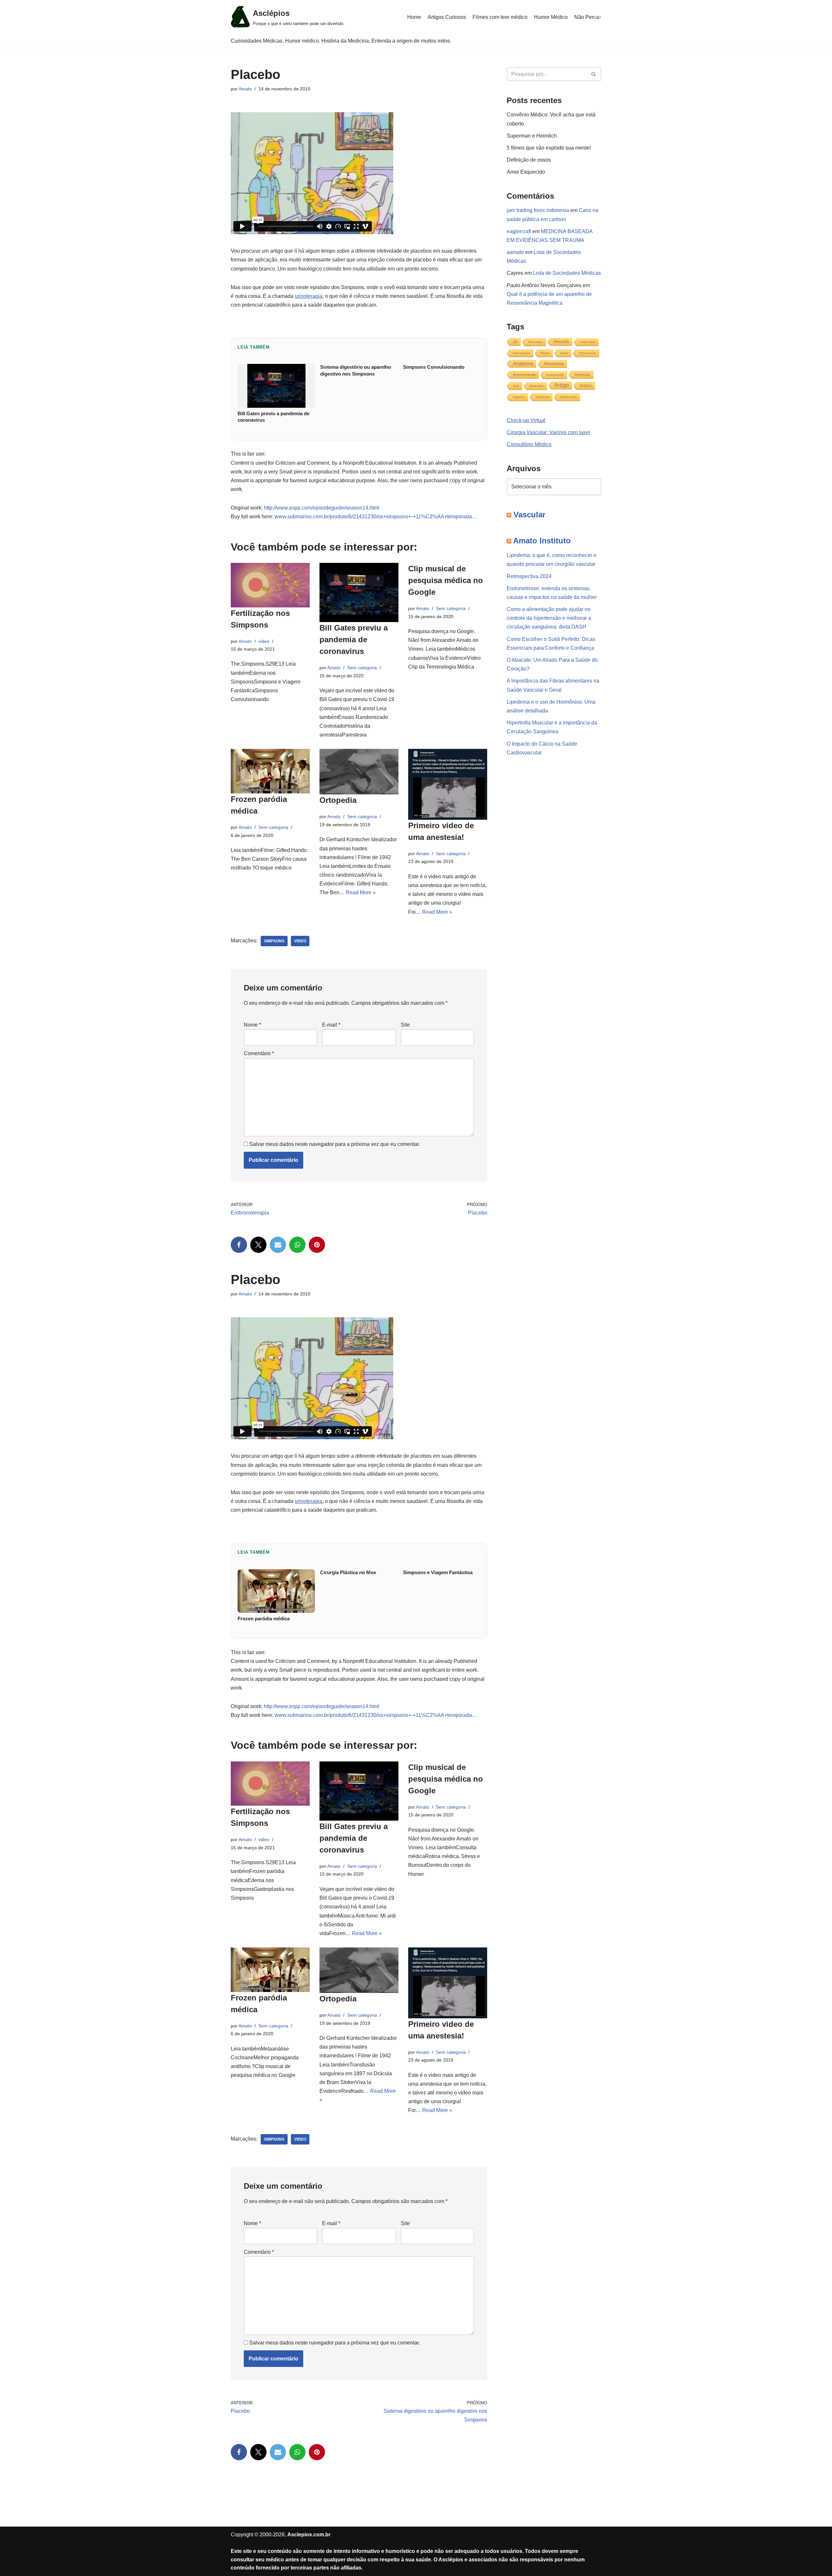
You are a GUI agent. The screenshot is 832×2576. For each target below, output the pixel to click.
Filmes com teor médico (500, 17)
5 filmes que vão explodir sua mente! (549, 148)
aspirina (519, 397)
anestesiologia (524, 375)
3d (515, 342)
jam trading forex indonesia (538, 210)
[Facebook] (239, 1245)
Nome (252, 1025)
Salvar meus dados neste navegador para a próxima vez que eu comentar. (335, 1144)
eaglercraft (519, 231)
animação (582, 375)
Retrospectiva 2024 (529, 576)
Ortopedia (338, 800)
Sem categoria (362, 668)
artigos (586, 386)
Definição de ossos (529, 160)
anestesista (555, 375)
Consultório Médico (529, 444)
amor (564, 353)
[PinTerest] (317, 1245)
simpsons (274, 941)
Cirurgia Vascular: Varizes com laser (548, 432)
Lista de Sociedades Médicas (567, 273)
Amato (245, 89)
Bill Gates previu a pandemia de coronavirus (354, 639)
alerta (545, 353)
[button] (600, 17)
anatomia (523, 363)
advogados (521, 353)
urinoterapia (309, 296)
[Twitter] (258, 1245)
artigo (562, 385)
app (516, 386)
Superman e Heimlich (532, 136)
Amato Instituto (542, 541)
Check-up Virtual (526, 420)
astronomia (568, 397)
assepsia (542, 397)
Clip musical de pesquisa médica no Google (446, 580)
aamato (515, 252)
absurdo (561, 342)
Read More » (361, 892)
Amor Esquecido (526, 172)
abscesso (535, 342)
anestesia (554, 364)
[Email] (278, 1245)
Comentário (259, 1053)
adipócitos (588, 342)
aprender (537, 386)
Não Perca (587, 17)
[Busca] (594, 74)
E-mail (331, 1025)
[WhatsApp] (297, 1245)
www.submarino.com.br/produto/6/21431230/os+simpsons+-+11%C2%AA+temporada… (376, 517)
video (264, 641)
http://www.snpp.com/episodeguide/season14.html (322, 508)
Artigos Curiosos (447, 17)
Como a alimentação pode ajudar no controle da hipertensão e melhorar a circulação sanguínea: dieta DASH (549, 618)
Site (405, 1025)
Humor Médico (551, 17)
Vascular (529, 515)
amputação (587, 353)
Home (414, 17)
